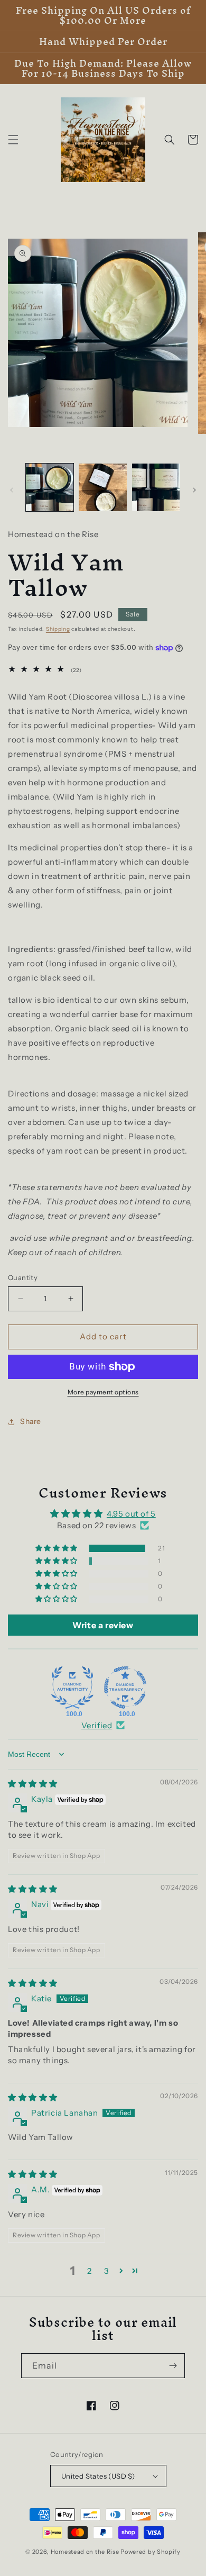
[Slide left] (12, 490)
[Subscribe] (173, 2366)
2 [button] (90, 2271)
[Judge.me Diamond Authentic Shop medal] (72, 1688)
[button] (13, 140)
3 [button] (107, 2271)
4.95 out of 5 (131, 1514)
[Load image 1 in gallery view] (50, 487)
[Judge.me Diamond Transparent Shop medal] (125, 1688)
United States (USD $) (98, 2476)
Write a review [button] (103, 1625)
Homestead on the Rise (85, 2552)
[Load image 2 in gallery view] (102, 487)
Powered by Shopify (151, 2552)
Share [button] (31, 1421)
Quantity (23, 1277)
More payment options (103, 1392)
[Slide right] (194, 490)
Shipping (58, 629)
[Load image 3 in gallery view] (156, 487)
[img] (33, 1784)
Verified (97, 1725)
